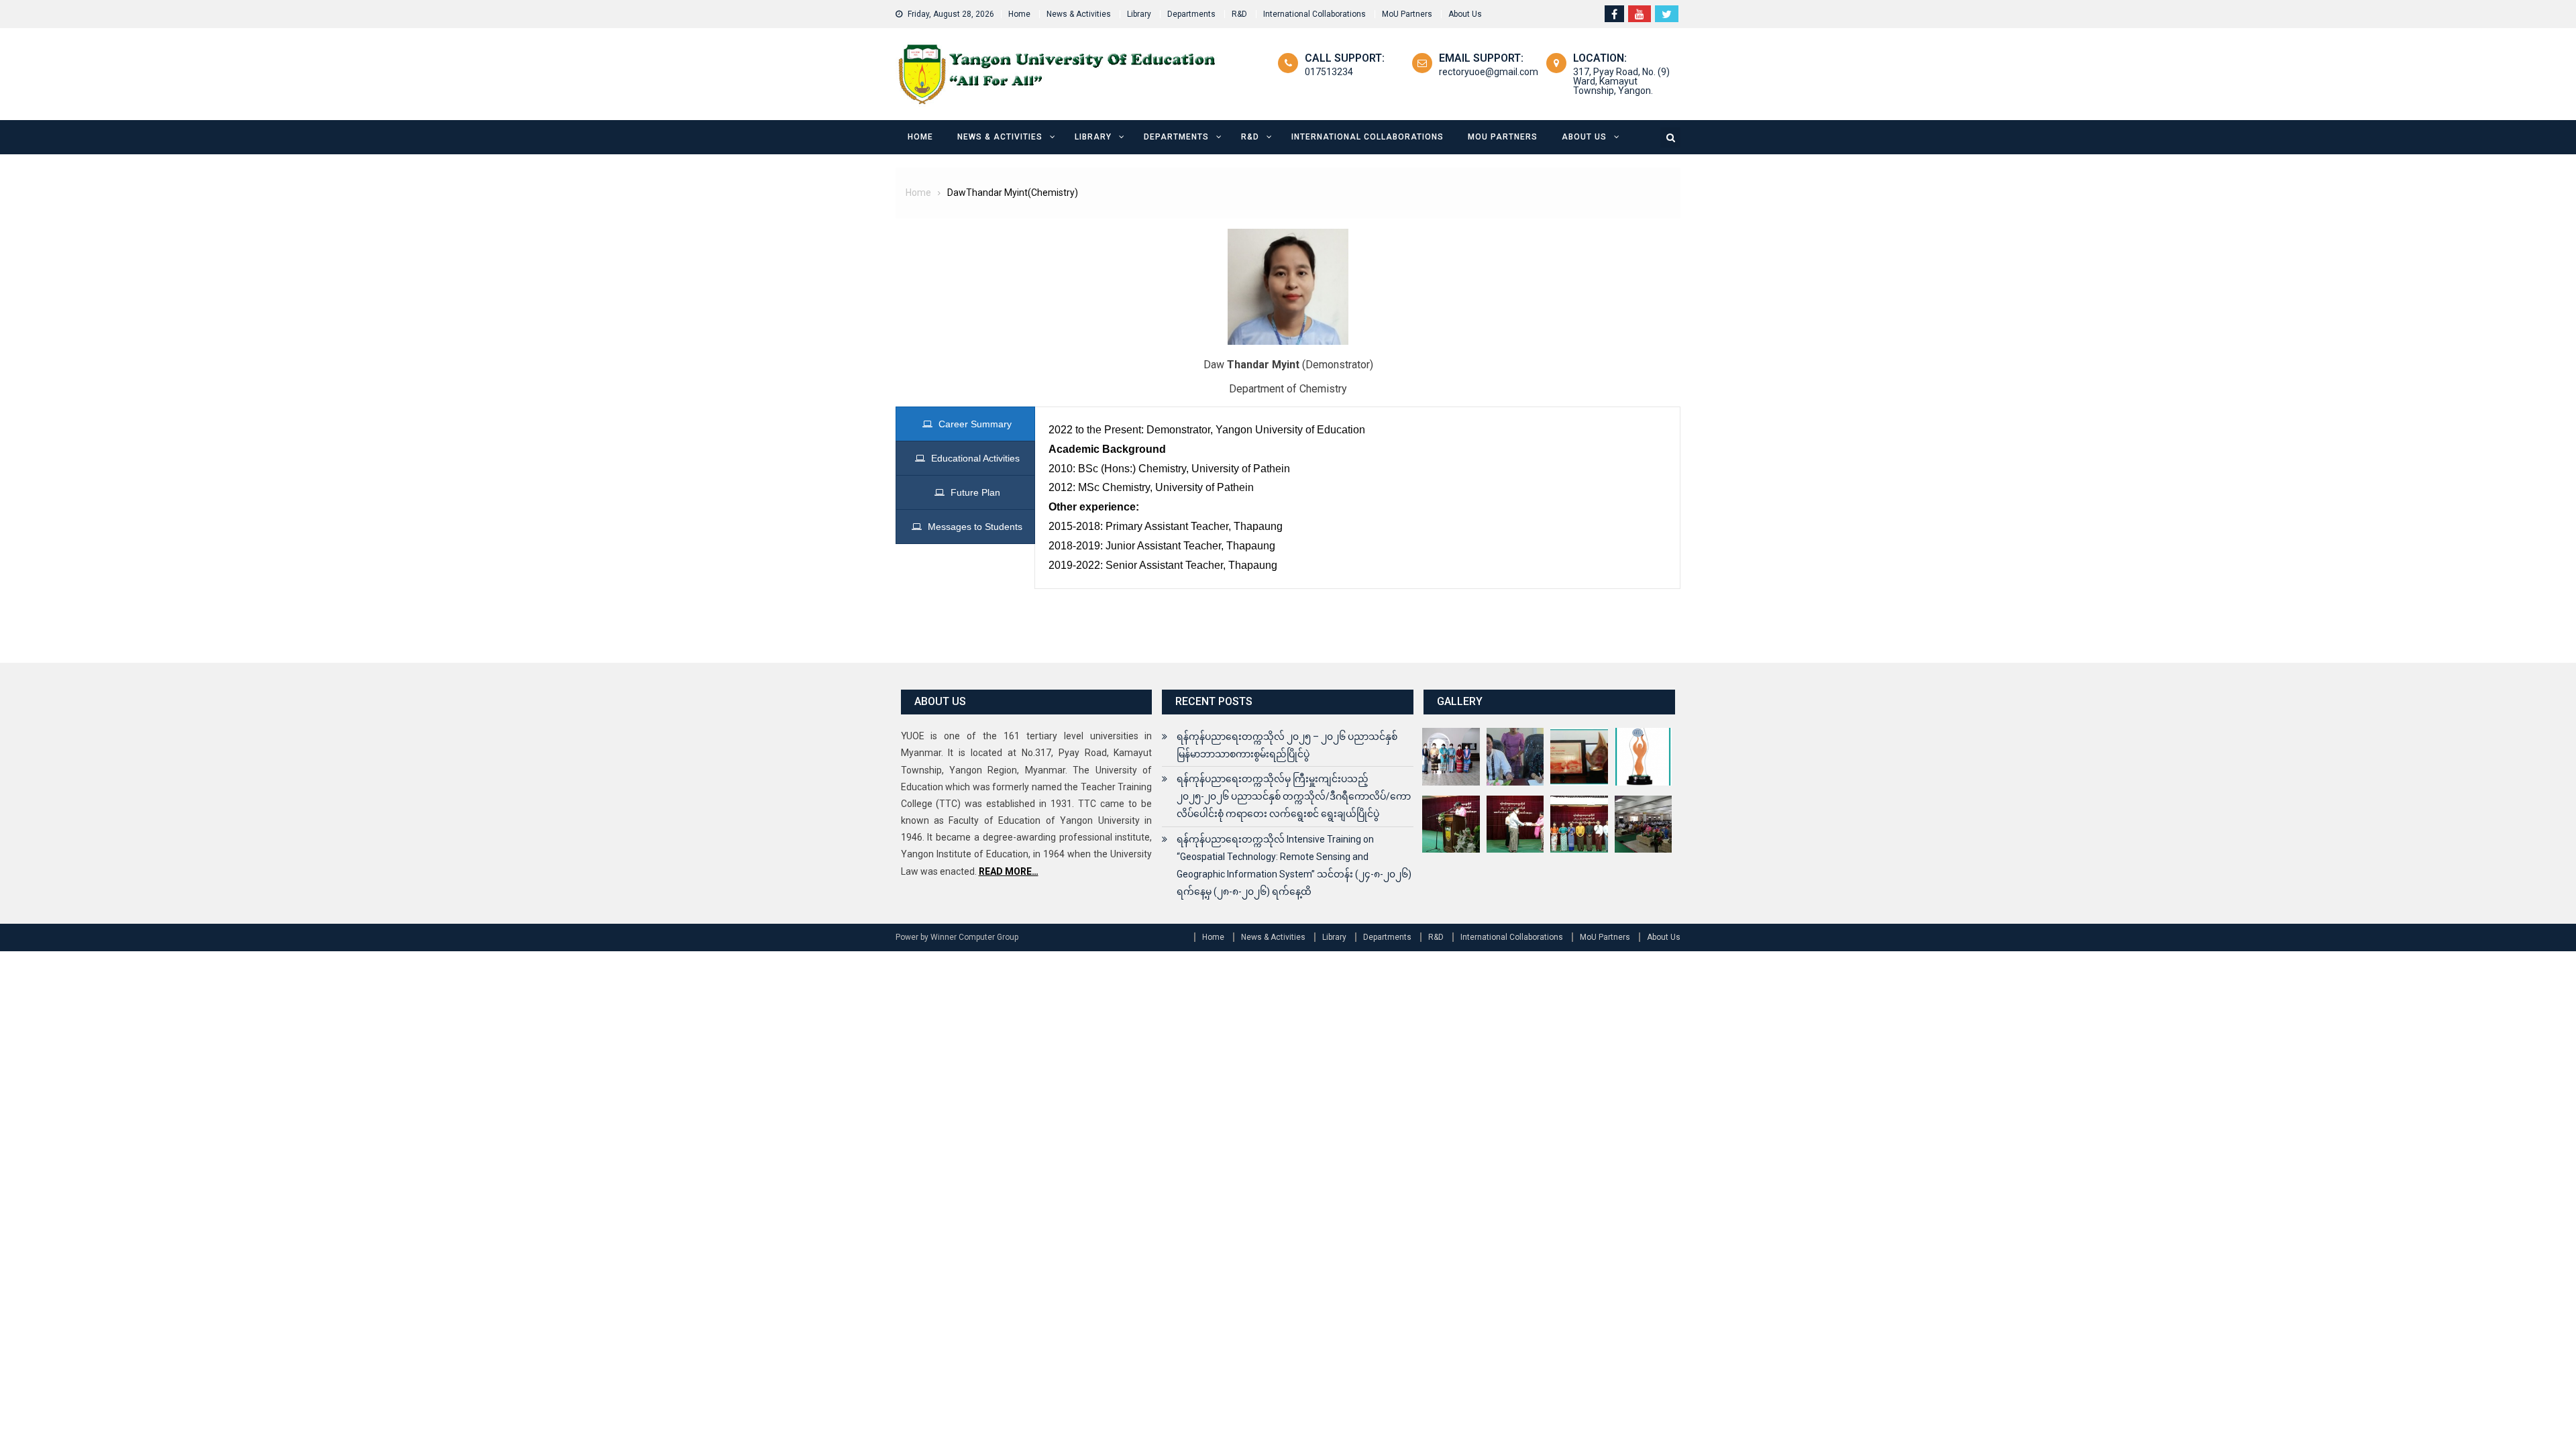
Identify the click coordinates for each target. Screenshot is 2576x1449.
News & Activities (1079, 14)
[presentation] (965, 424)
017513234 (1329, 72)
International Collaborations (1314, 14)
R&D (1239, 14)
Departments (1191, 14)
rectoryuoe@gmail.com (1489, 72)
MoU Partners (1407, 14)
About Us (1465, 14)
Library (1139, 14)
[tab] (965, 424)
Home (1019, 14)
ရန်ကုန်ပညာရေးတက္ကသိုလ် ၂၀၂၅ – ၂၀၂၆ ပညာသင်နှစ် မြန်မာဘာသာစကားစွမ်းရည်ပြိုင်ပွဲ (1287, 745)
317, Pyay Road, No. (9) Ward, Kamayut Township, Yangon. (1621, 81)
